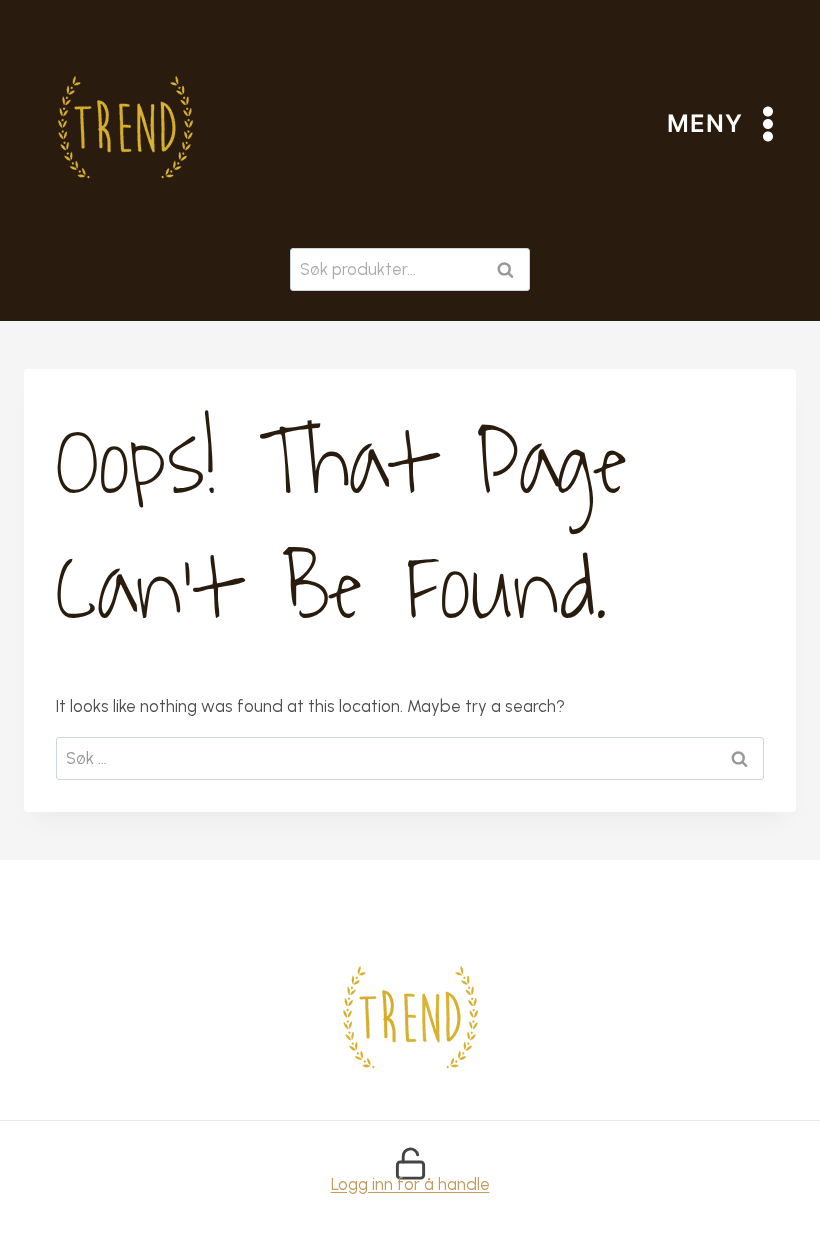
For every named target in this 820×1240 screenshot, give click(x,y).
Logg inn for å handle (410, 1184)
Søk (509, 269)
